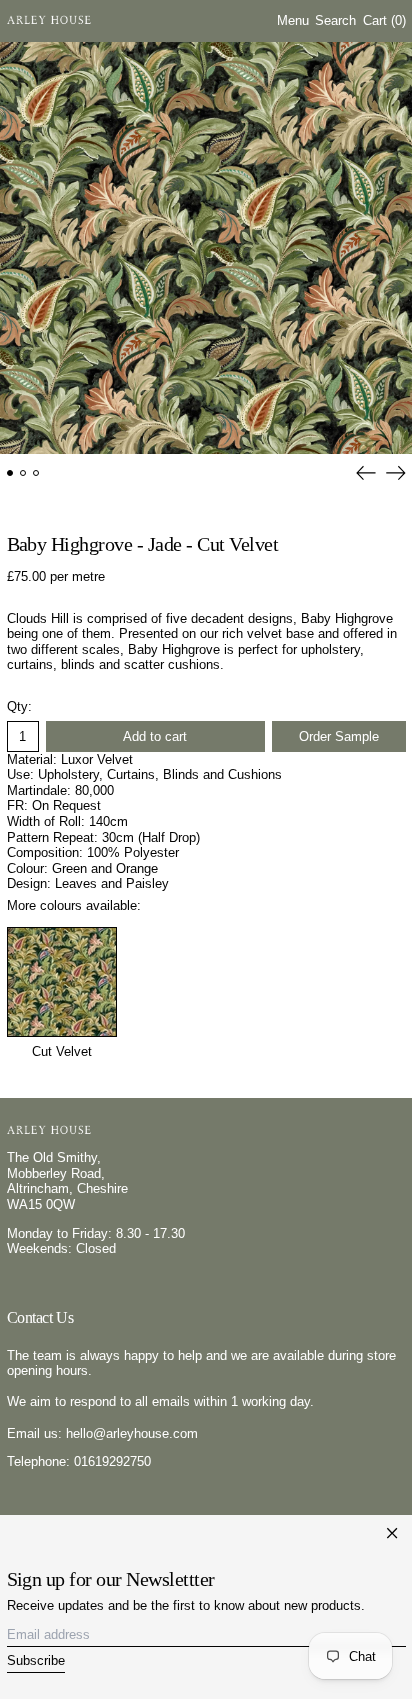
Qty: (19, 706)
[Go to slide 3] (36, 473)
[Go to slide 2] (23, 473)
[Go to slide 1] (10, 473)
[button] (335, 21)
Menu (293, 20)
